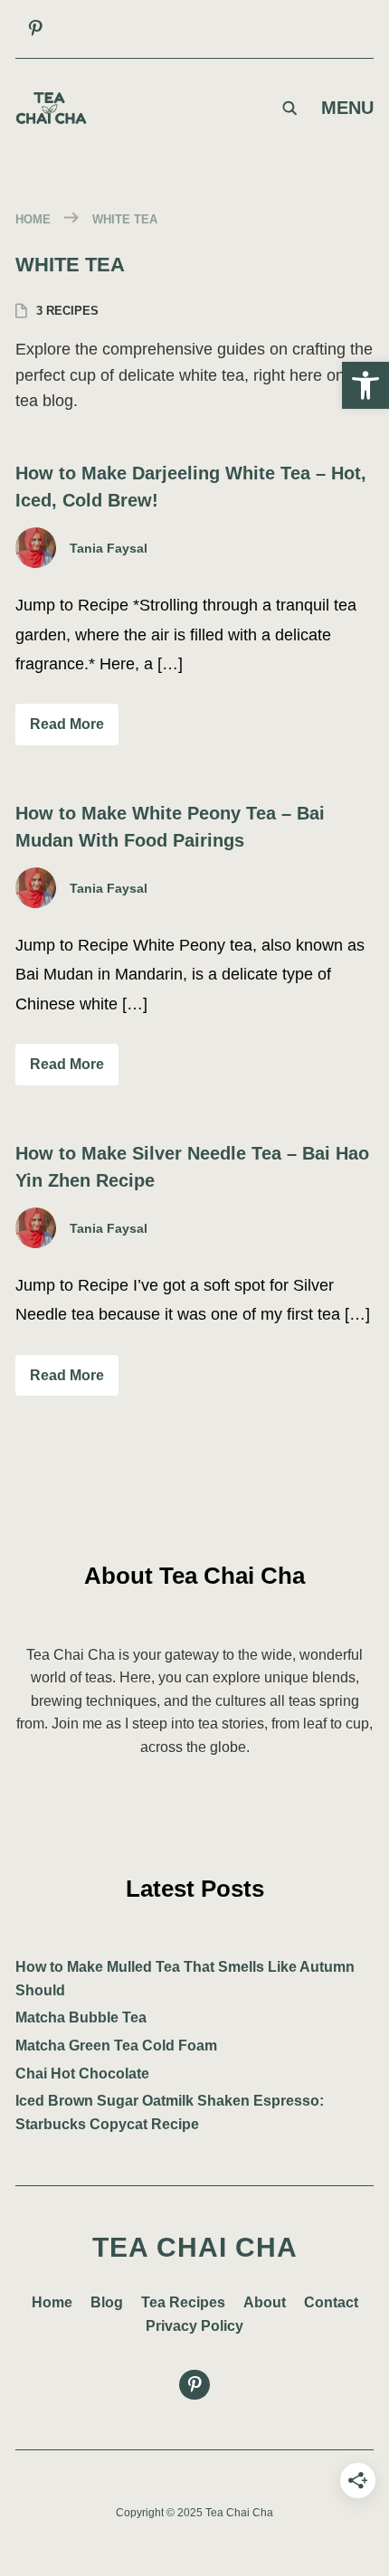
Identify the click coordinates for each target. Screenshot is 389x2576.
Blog (107, 2302)
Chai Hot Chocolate (82, 2074)
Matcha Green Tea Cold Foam (116, 2046)
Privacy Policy (194, 2326)
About (265, 2302)
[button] (365, 385)
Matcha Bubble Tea (81, 2017)
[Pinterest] (35, 29)
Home (33, 219)
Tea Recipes (183, 2302)
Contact (331, 2302)
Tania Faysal (109, 548)
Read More (67, 724)
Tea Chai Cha (195, 2247)
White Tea (125, 219)
